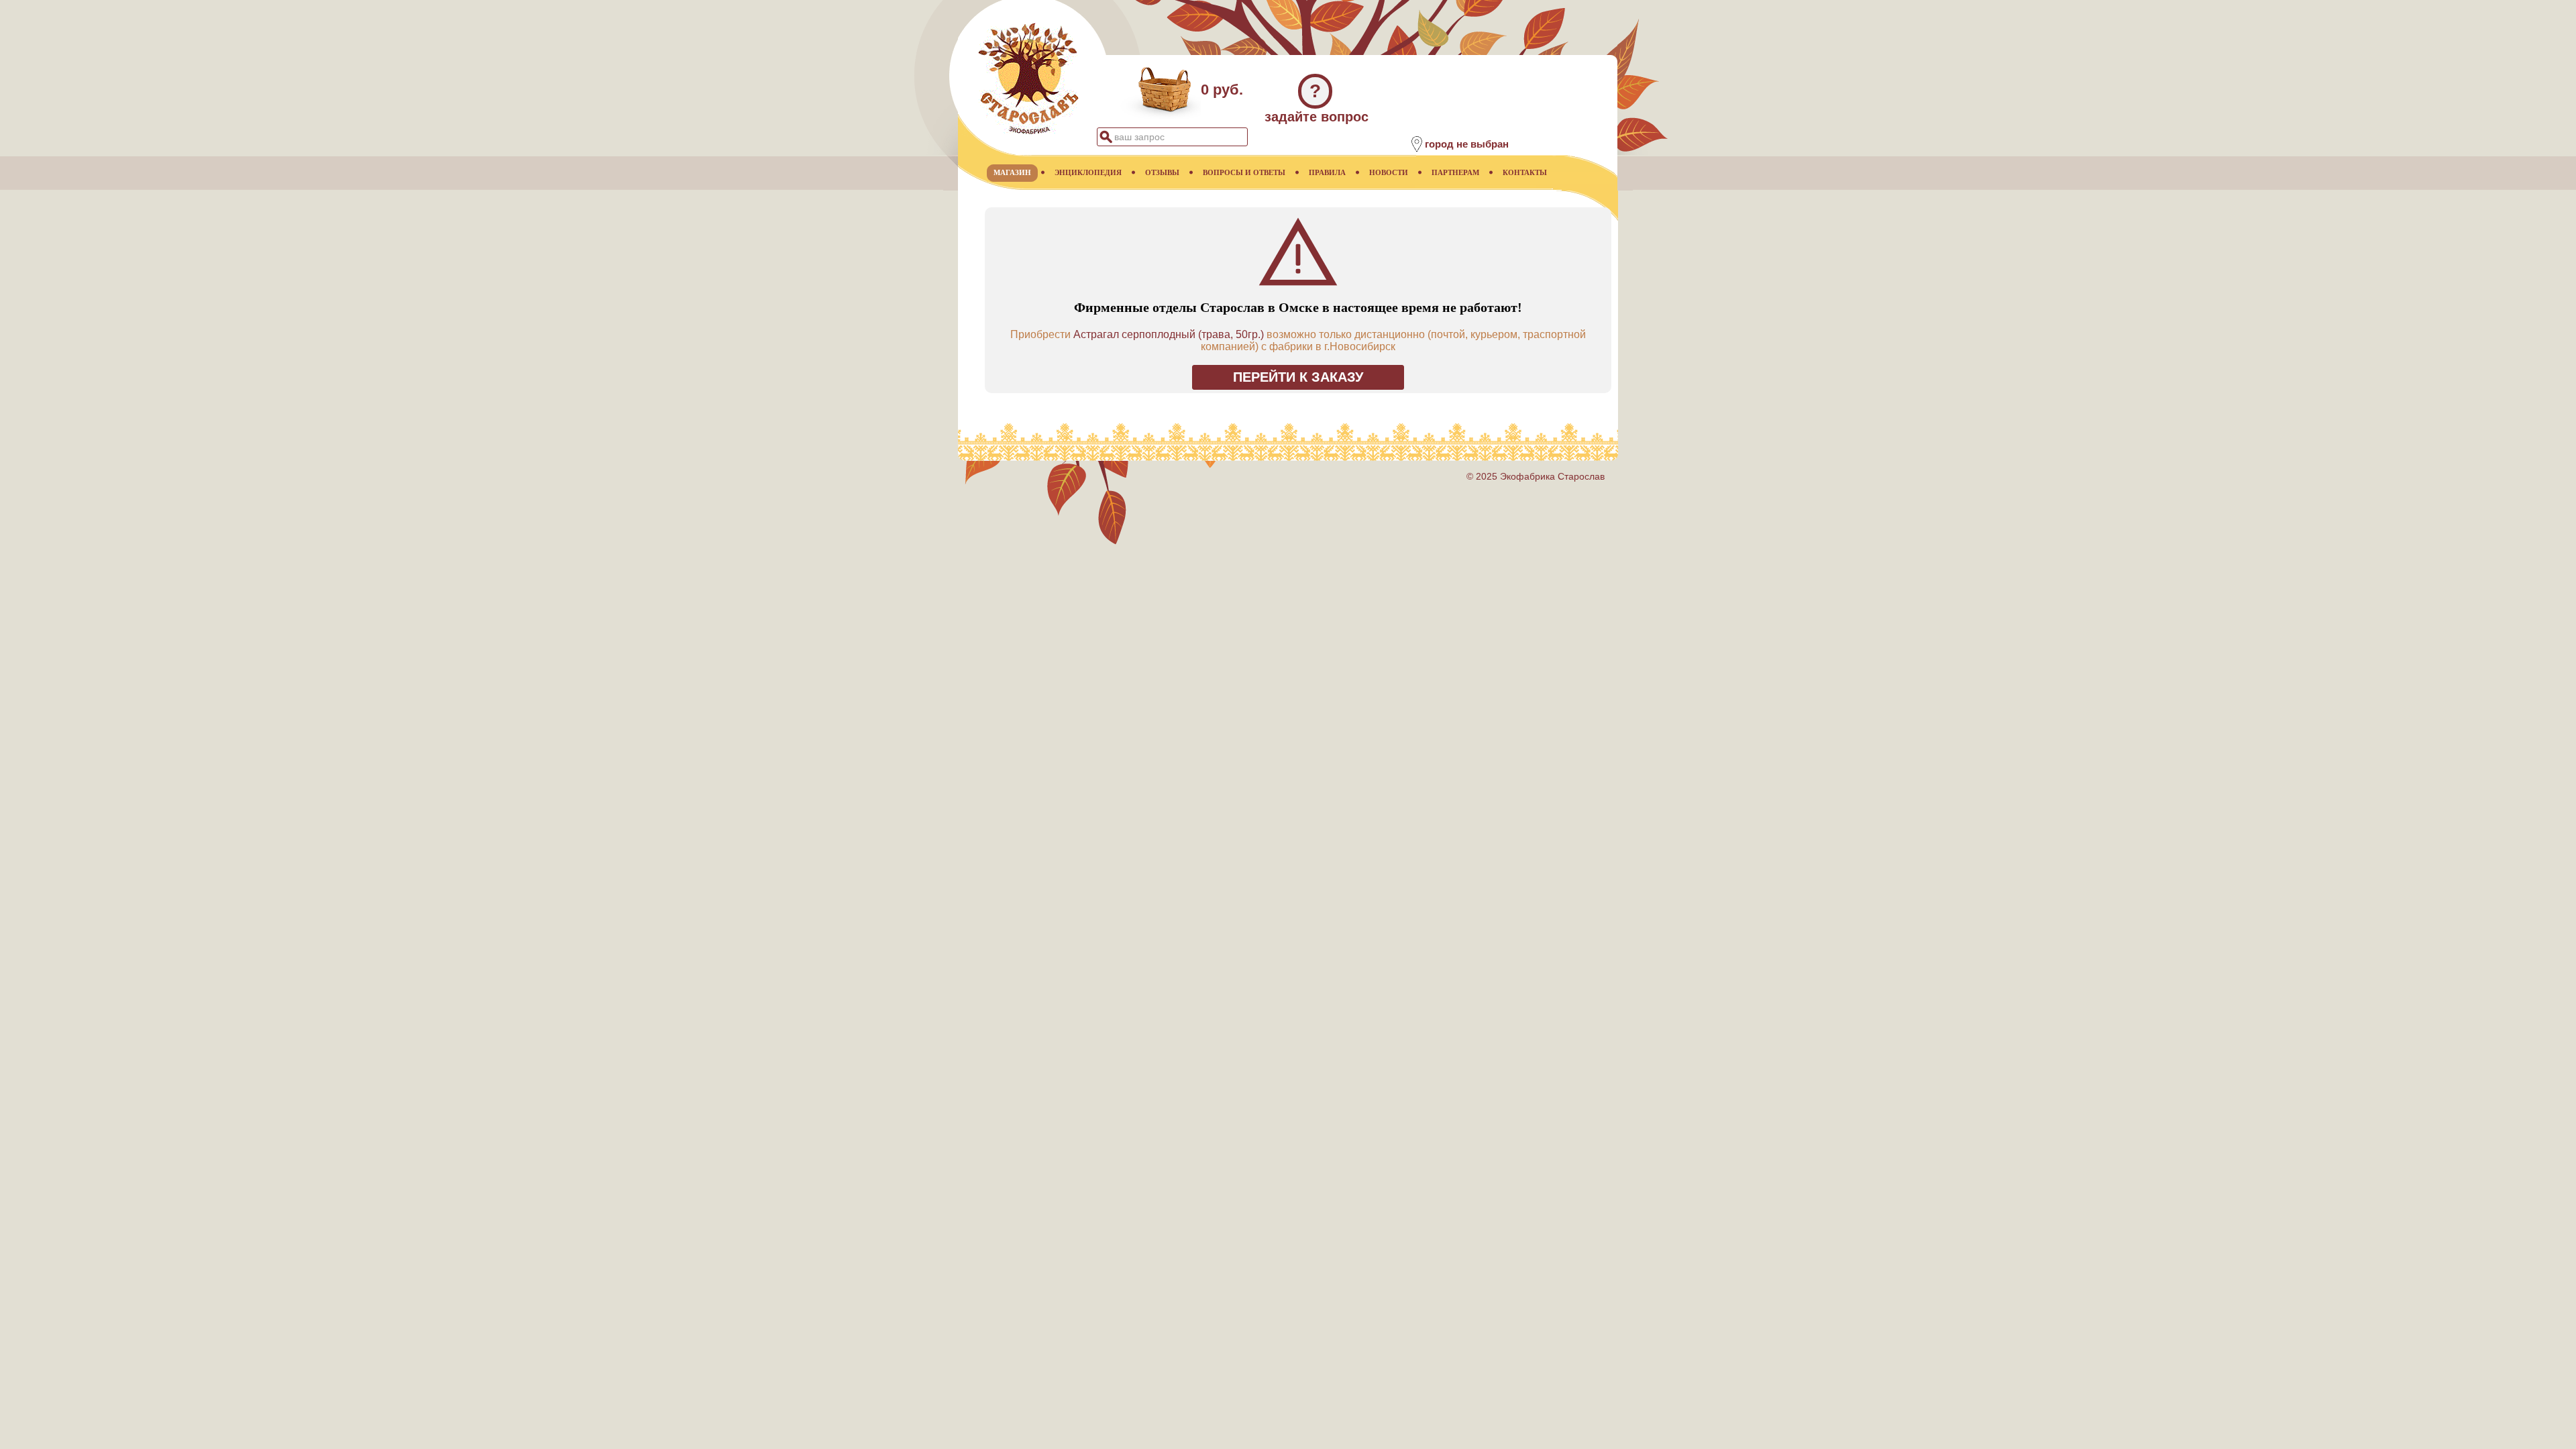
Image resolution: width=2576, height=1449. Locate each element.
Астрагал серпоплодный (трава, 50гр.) (1169, 334)
